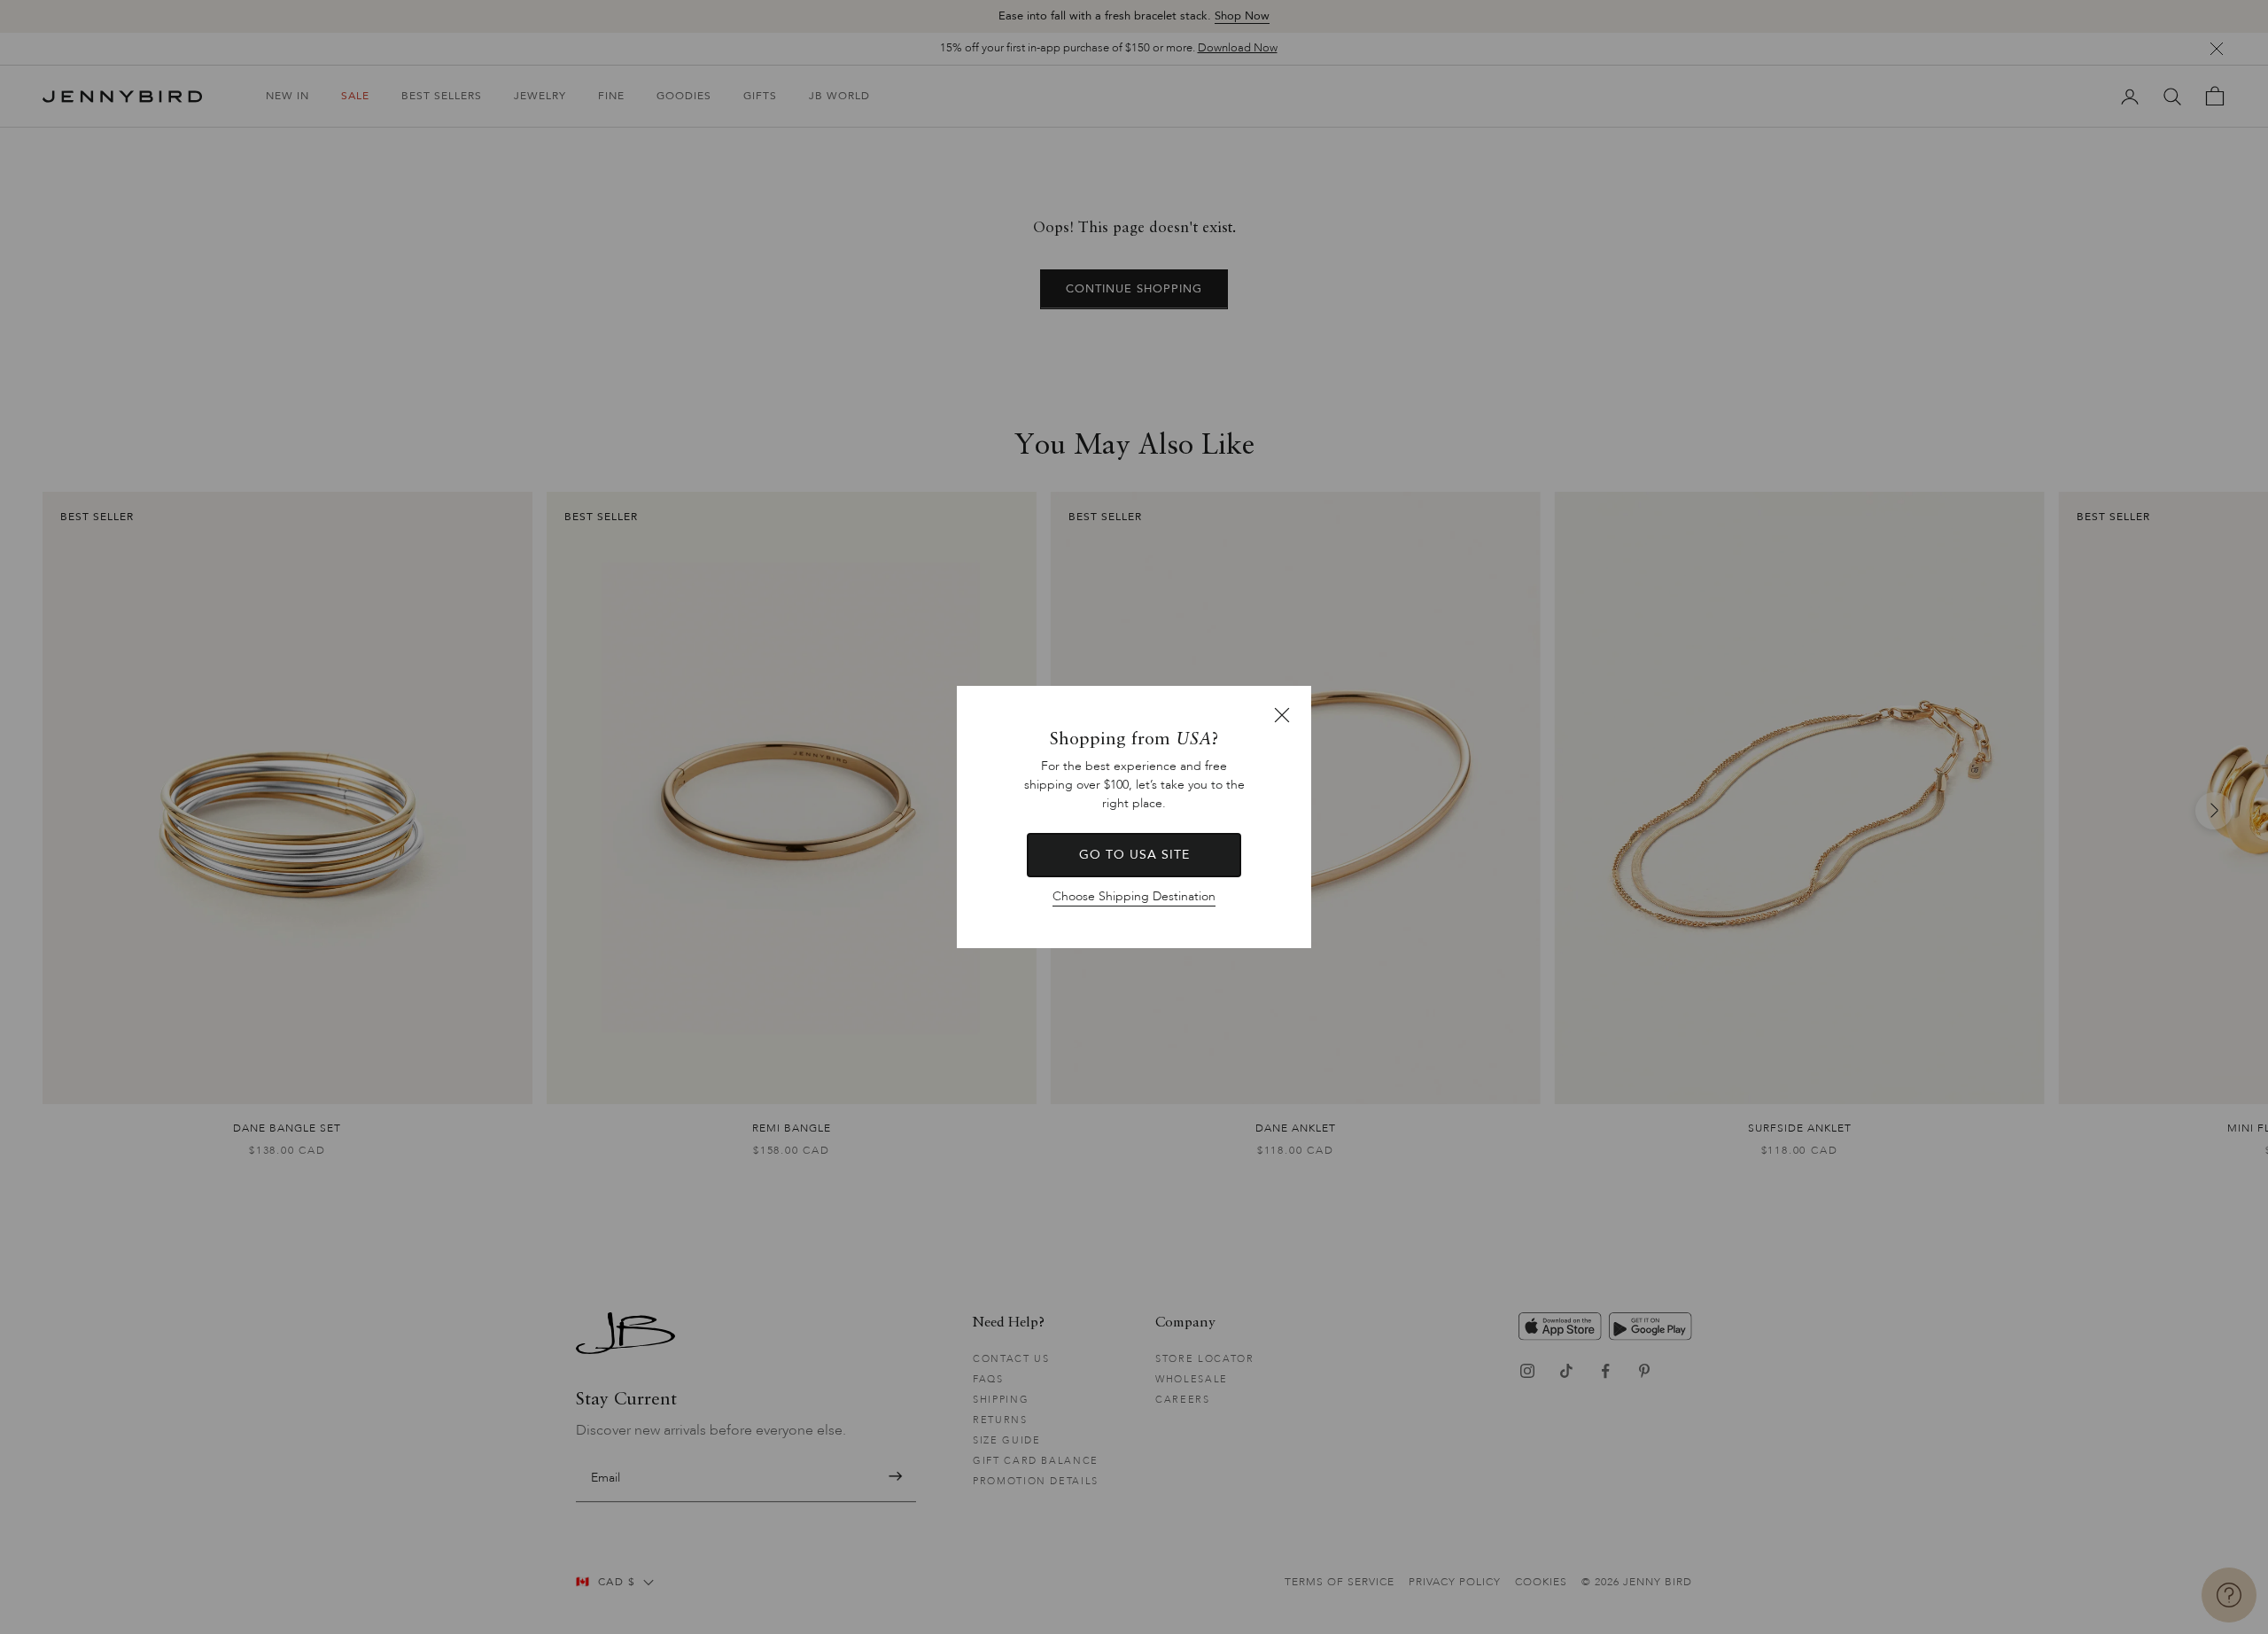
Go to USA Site (1134, 855)
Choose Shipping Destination (1134, 896)
